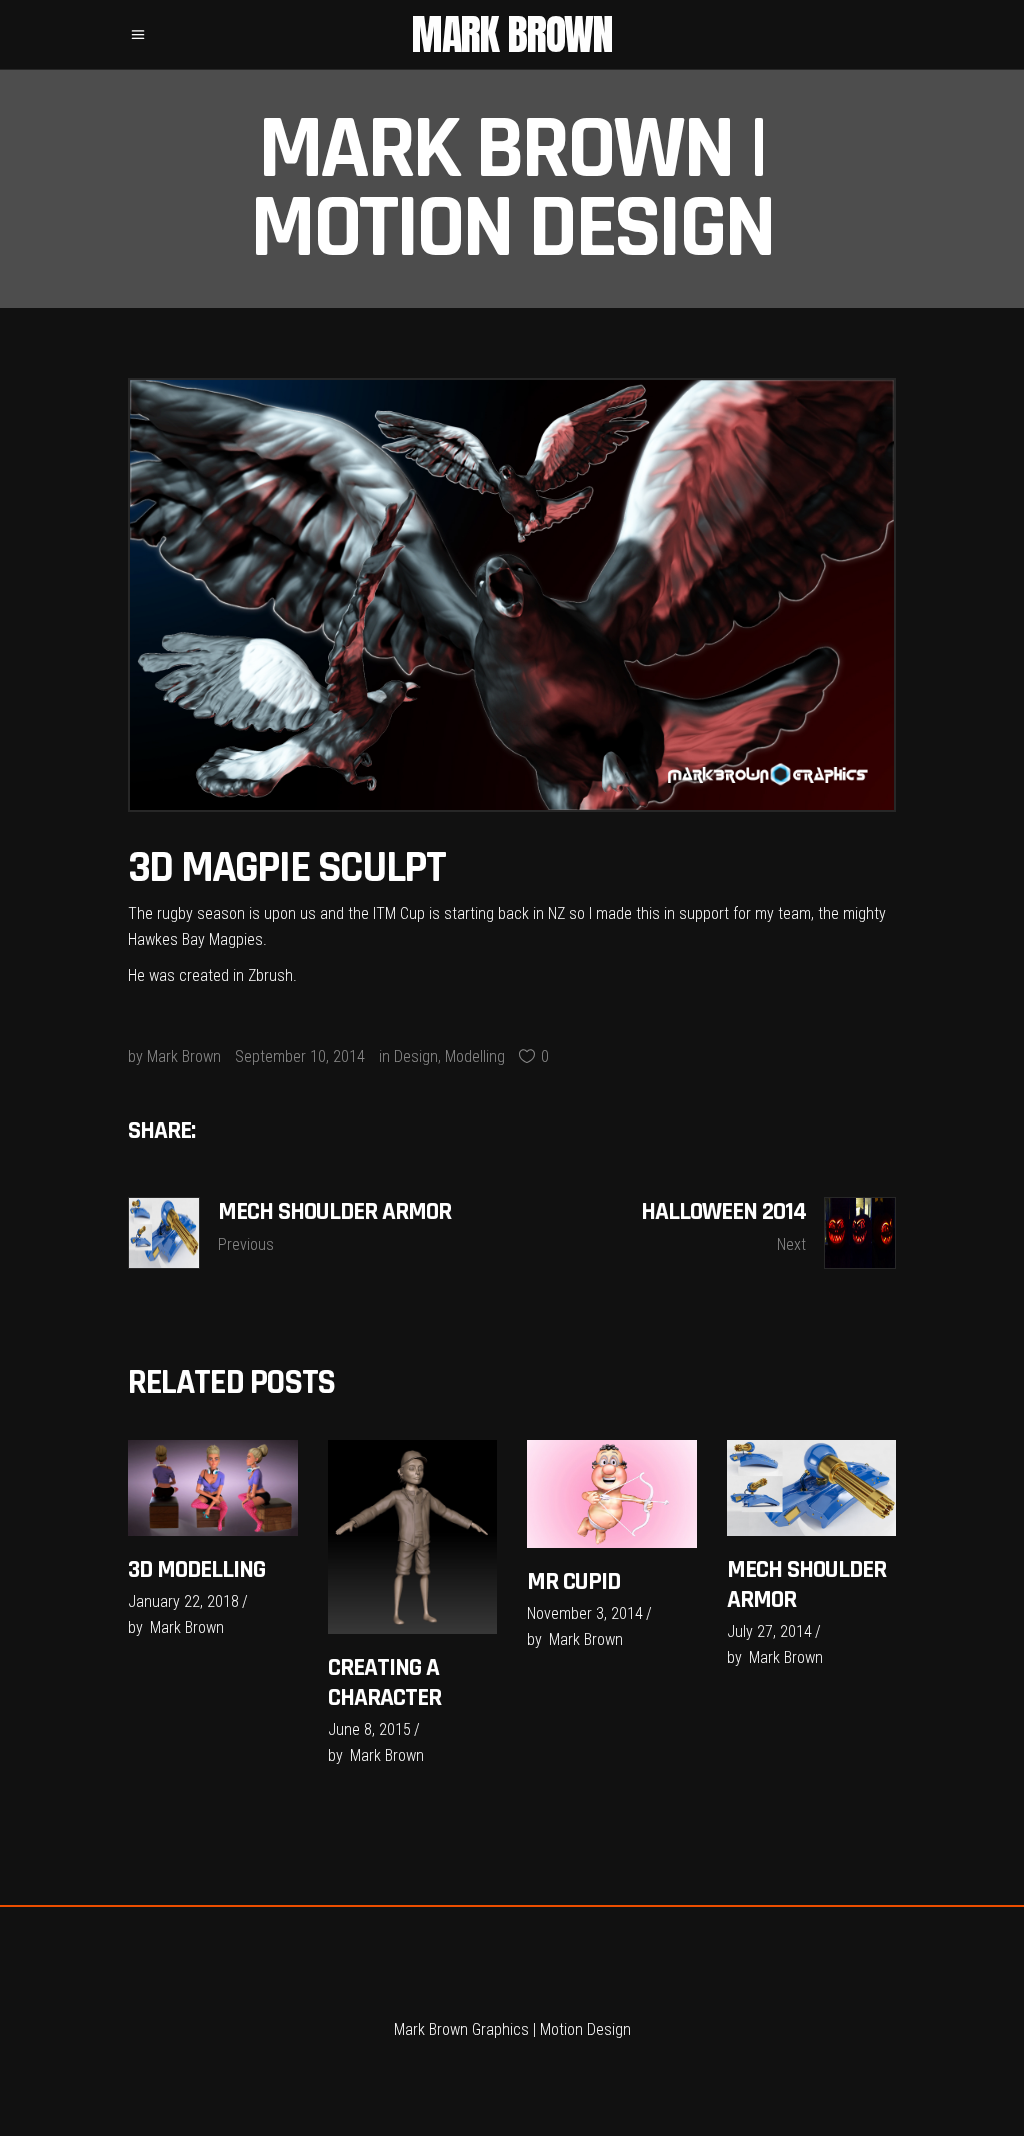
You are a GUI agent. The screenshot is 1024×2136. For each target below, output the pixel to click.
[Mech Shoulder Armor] (812, 1487)
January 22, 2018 (183, 1601)
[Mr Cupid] (612, 1494)
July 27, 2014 (769, 1631)
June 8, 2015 (369, 1729)
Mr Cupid (573, 1582)
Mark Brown (184, 1056)
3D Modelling (196, 1570)
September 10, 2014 (300, 1056)
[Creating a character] (413, 1537)
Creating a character (384, 1683)
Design (416, 1056)
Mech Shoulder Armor (806, 1585)
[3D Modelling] (213, 1487)
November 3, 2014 (585, 1613)
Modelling (475, 1056)
